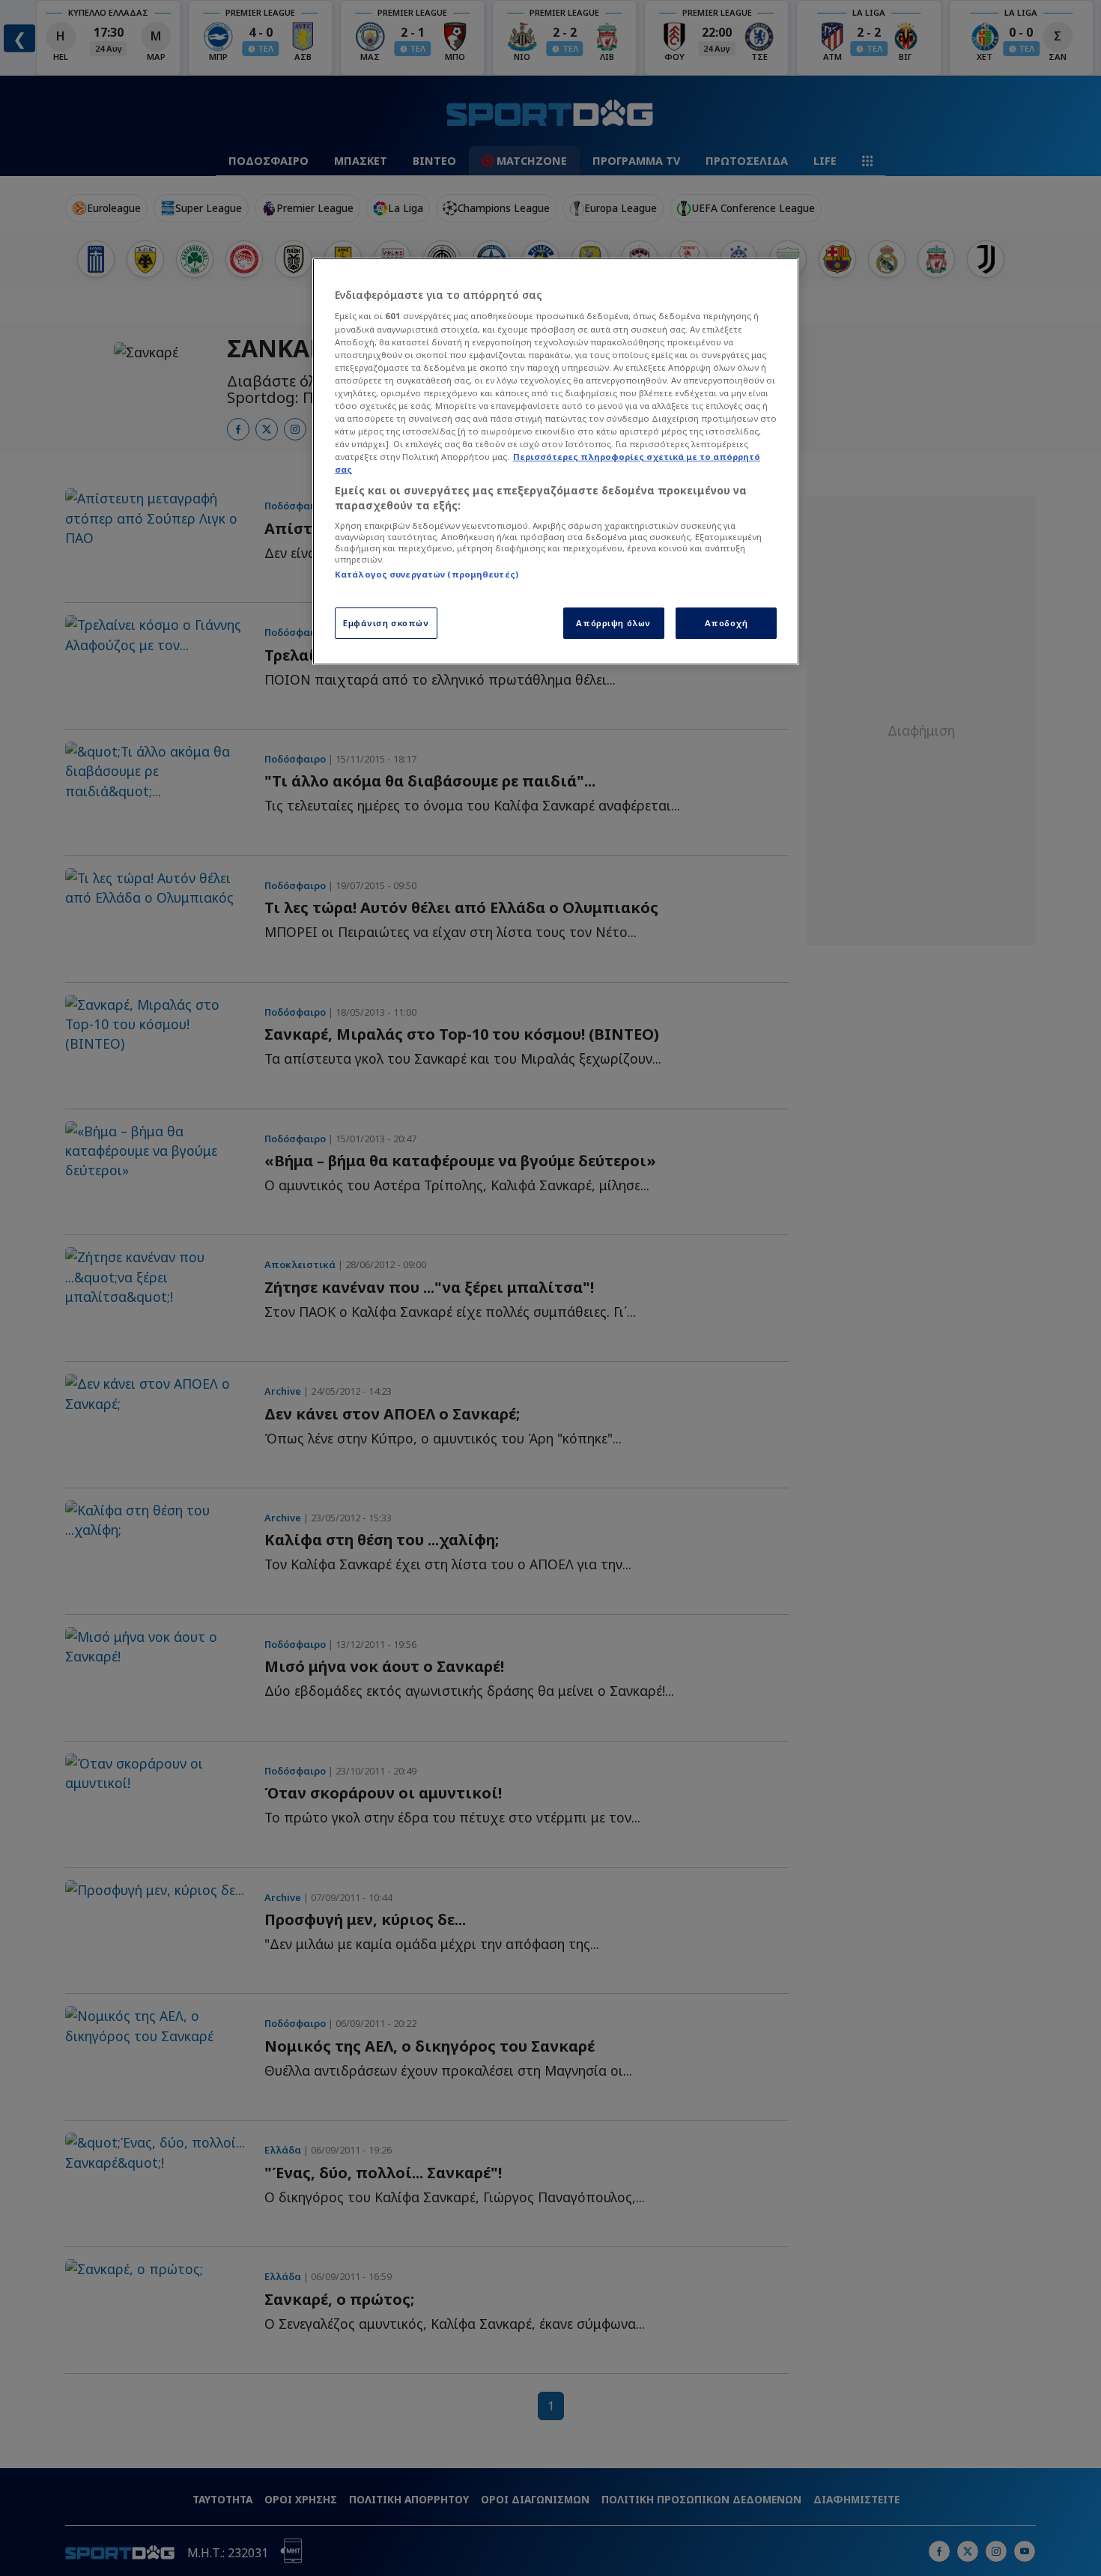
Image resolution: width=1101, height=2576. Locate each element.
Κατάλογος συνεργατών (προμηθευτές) (427, 574)
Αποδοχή (727, 623)
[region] (556, 461)
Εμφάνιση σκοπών (386, 623)
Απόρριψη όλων (613, 623)
